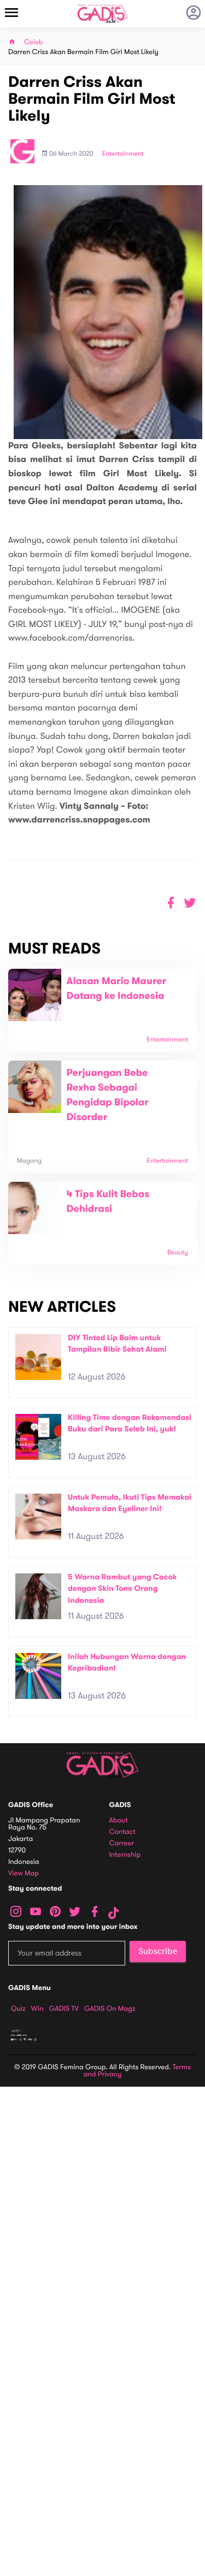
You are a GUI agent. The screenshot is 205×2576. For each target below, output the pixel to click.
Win (37, 2009)
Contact (122, 1832)
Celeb (34, 42)
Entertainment (123, 154)
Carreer (122, 1843)
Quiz (18, 2009)
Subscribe (158, 1951)
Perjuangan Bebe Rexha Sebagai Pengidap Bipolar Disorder (108, 1095)
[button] (190, 903)
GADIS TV (64, 2009)
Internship (125, 1855)
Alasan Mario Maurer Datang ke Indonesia (117, 989)
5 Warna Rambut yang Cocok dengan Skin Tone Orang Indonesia (122, 1589)
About (119, 1820)
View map (24, 1873)
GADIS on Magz (110, 2009)
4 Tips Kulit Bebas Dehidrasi (108, 1202)
